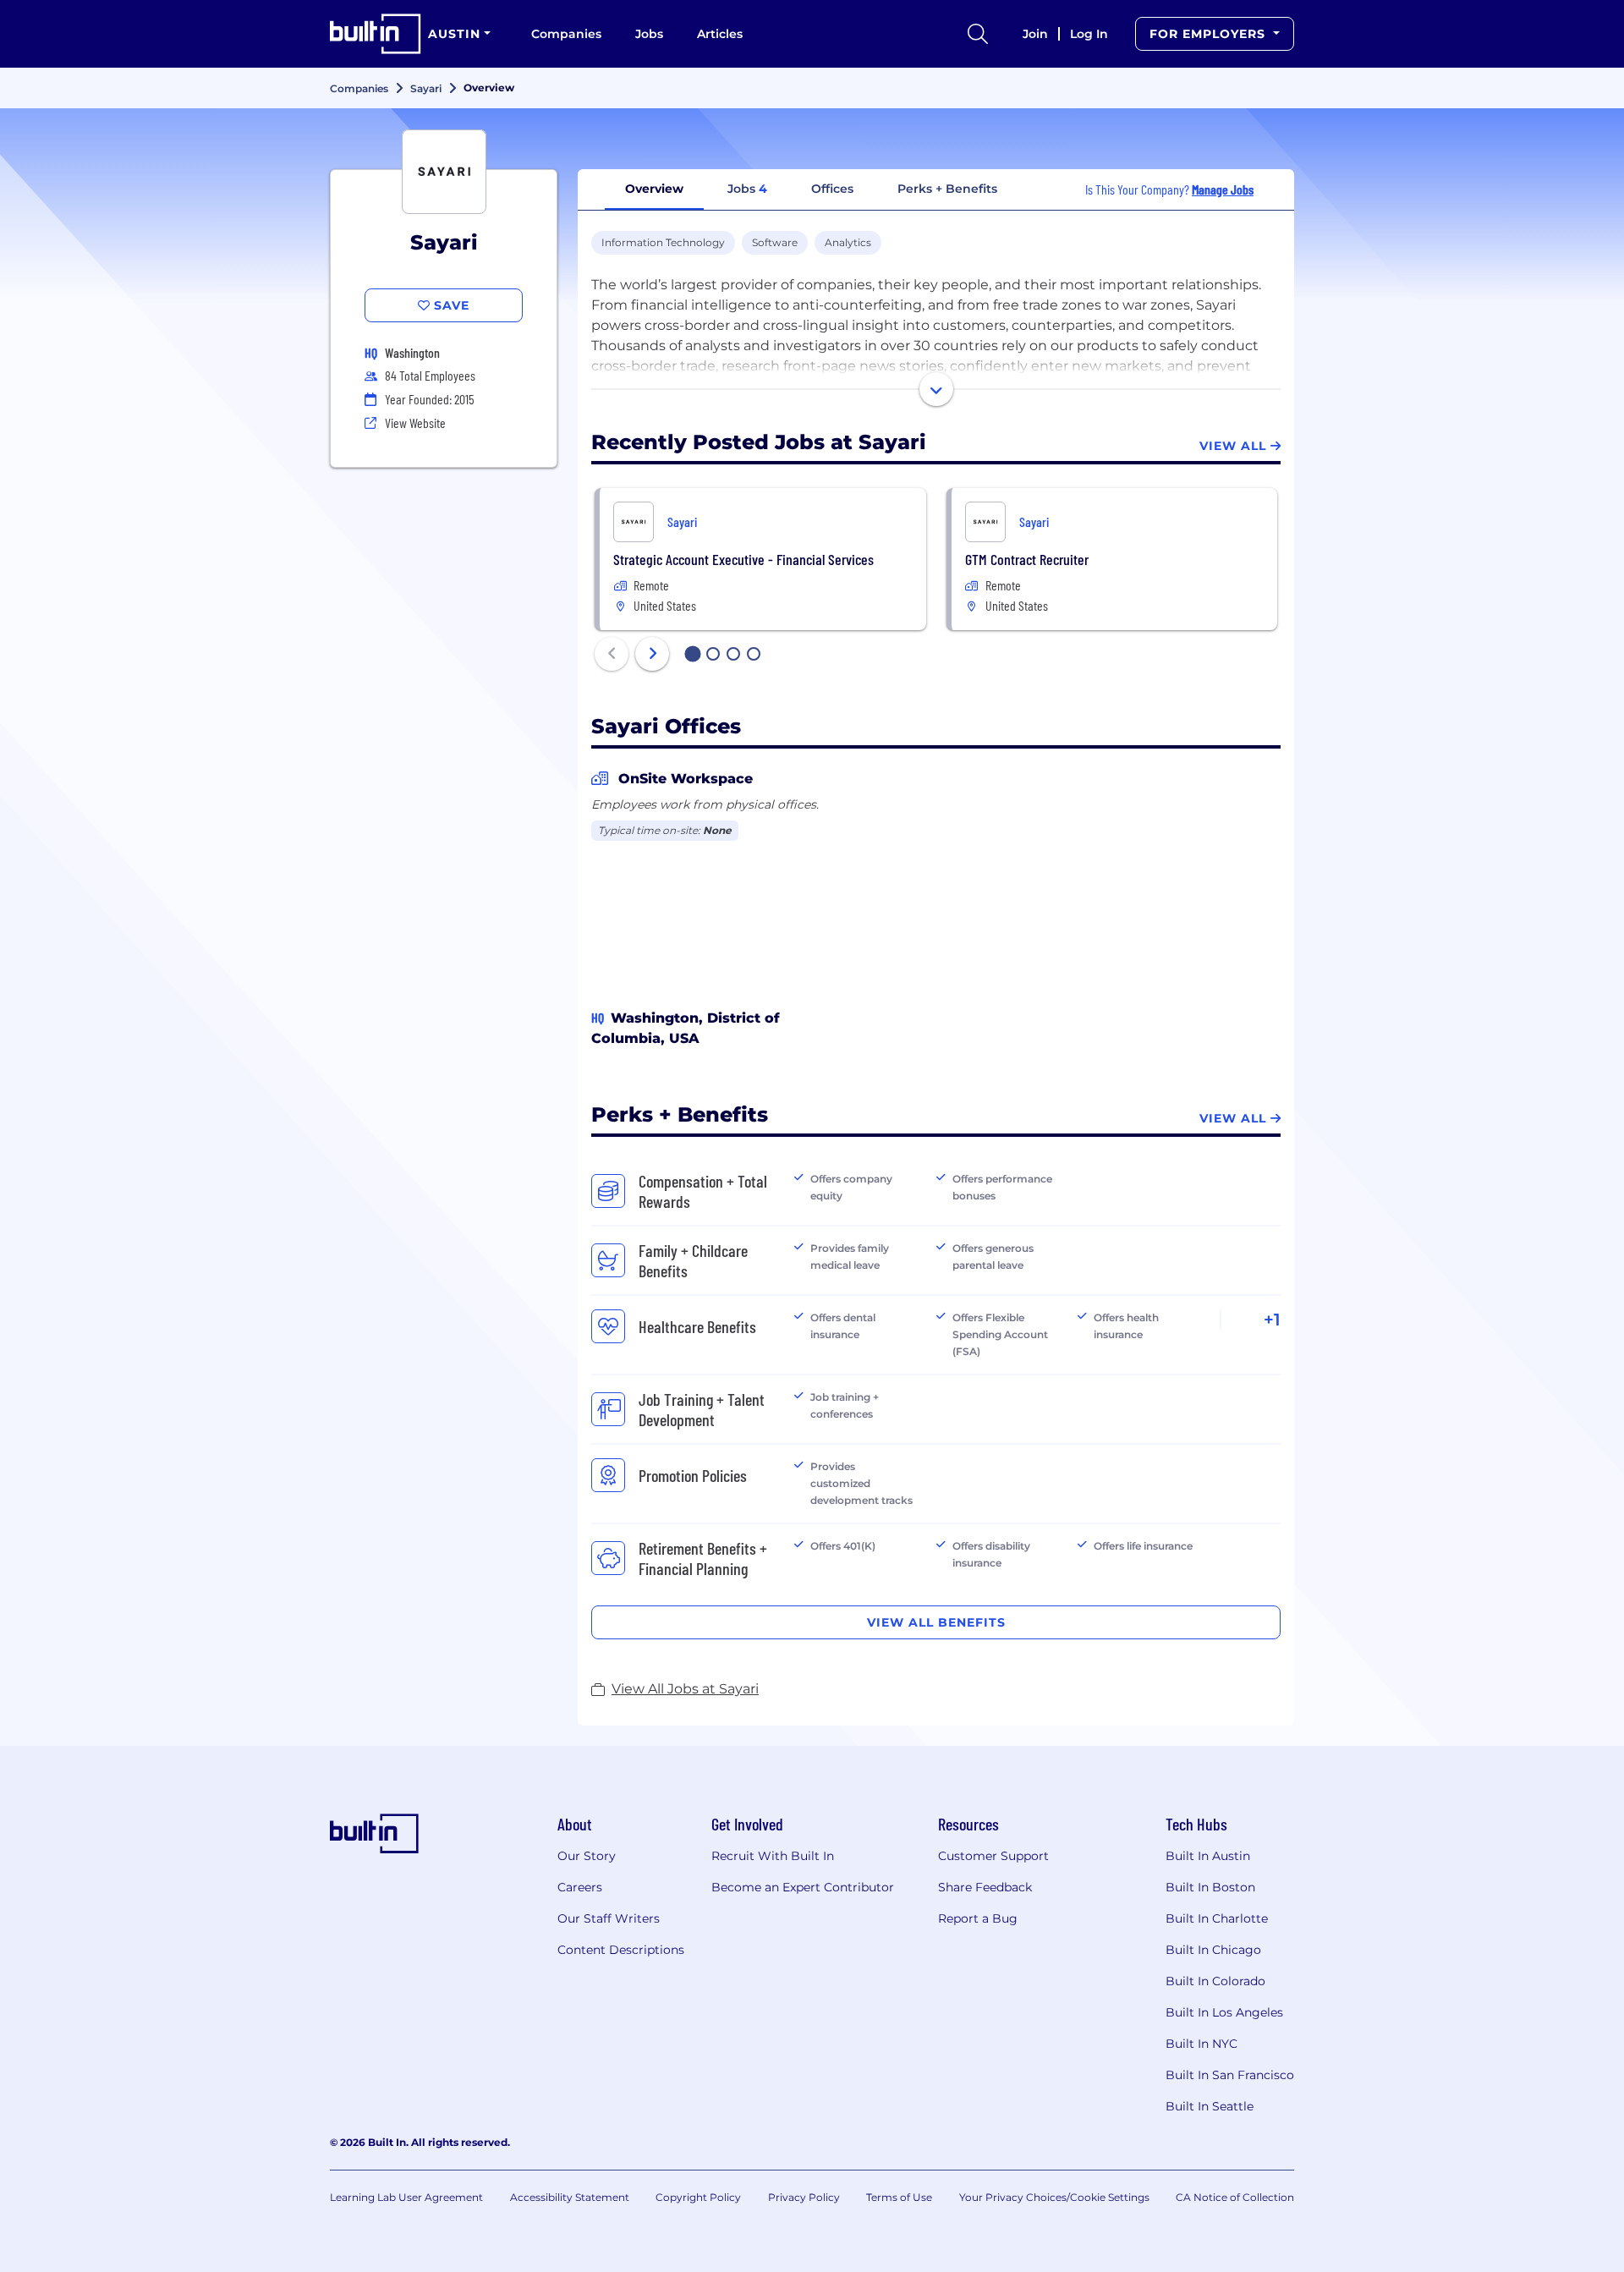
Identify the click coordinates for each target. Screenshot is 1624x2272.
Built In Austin (1208, 1856)
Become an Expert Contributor (803, 1887)
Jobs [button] (747, 189)
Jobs (649, 34)
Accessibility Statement (570, 2197)
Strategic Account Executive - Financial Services (743, 559)
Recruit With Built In (773, 1856)
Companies (566, 34)
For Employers (1210, 34)
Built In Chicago (1213, 1950)
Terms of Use (899, 2197)
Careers (580, 1887)
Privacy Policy (804, 2197)
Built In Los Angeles (1224, 2012)
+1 (1272, 1320)
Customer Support (993, 1856)
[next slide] (652, 654)
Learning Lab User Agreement (406, 2197)
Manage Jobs (1223, 189)
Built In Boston (1210, 1887)
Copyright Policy (698, 2197)
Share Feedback (985, 1887)
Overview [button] (654, 189)
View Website (415, 423)
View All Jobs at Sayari (685, 1689)
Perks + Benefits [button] (947, 189)
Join (1035, 34)
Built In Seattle (1210, 2106)
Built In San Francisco (1230, 2075)
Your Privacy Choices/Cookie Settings (1054, 2197)
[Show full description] (936, 389)
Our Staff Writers (609, 1918)
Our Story (587, 1856)
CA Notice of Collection (1235, 2197)
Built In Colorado (1215, 1981)
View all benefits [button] (936, 1622)
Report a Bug (978, 1918)
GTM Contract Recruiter (1027, 559)
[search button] (978, 34)
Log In (1089, 34)
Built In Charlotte (1217, 1918)
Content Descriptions (621, 1950)
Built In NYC (1202, 2044)
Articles (720, 34)
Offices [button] (832, 189)
